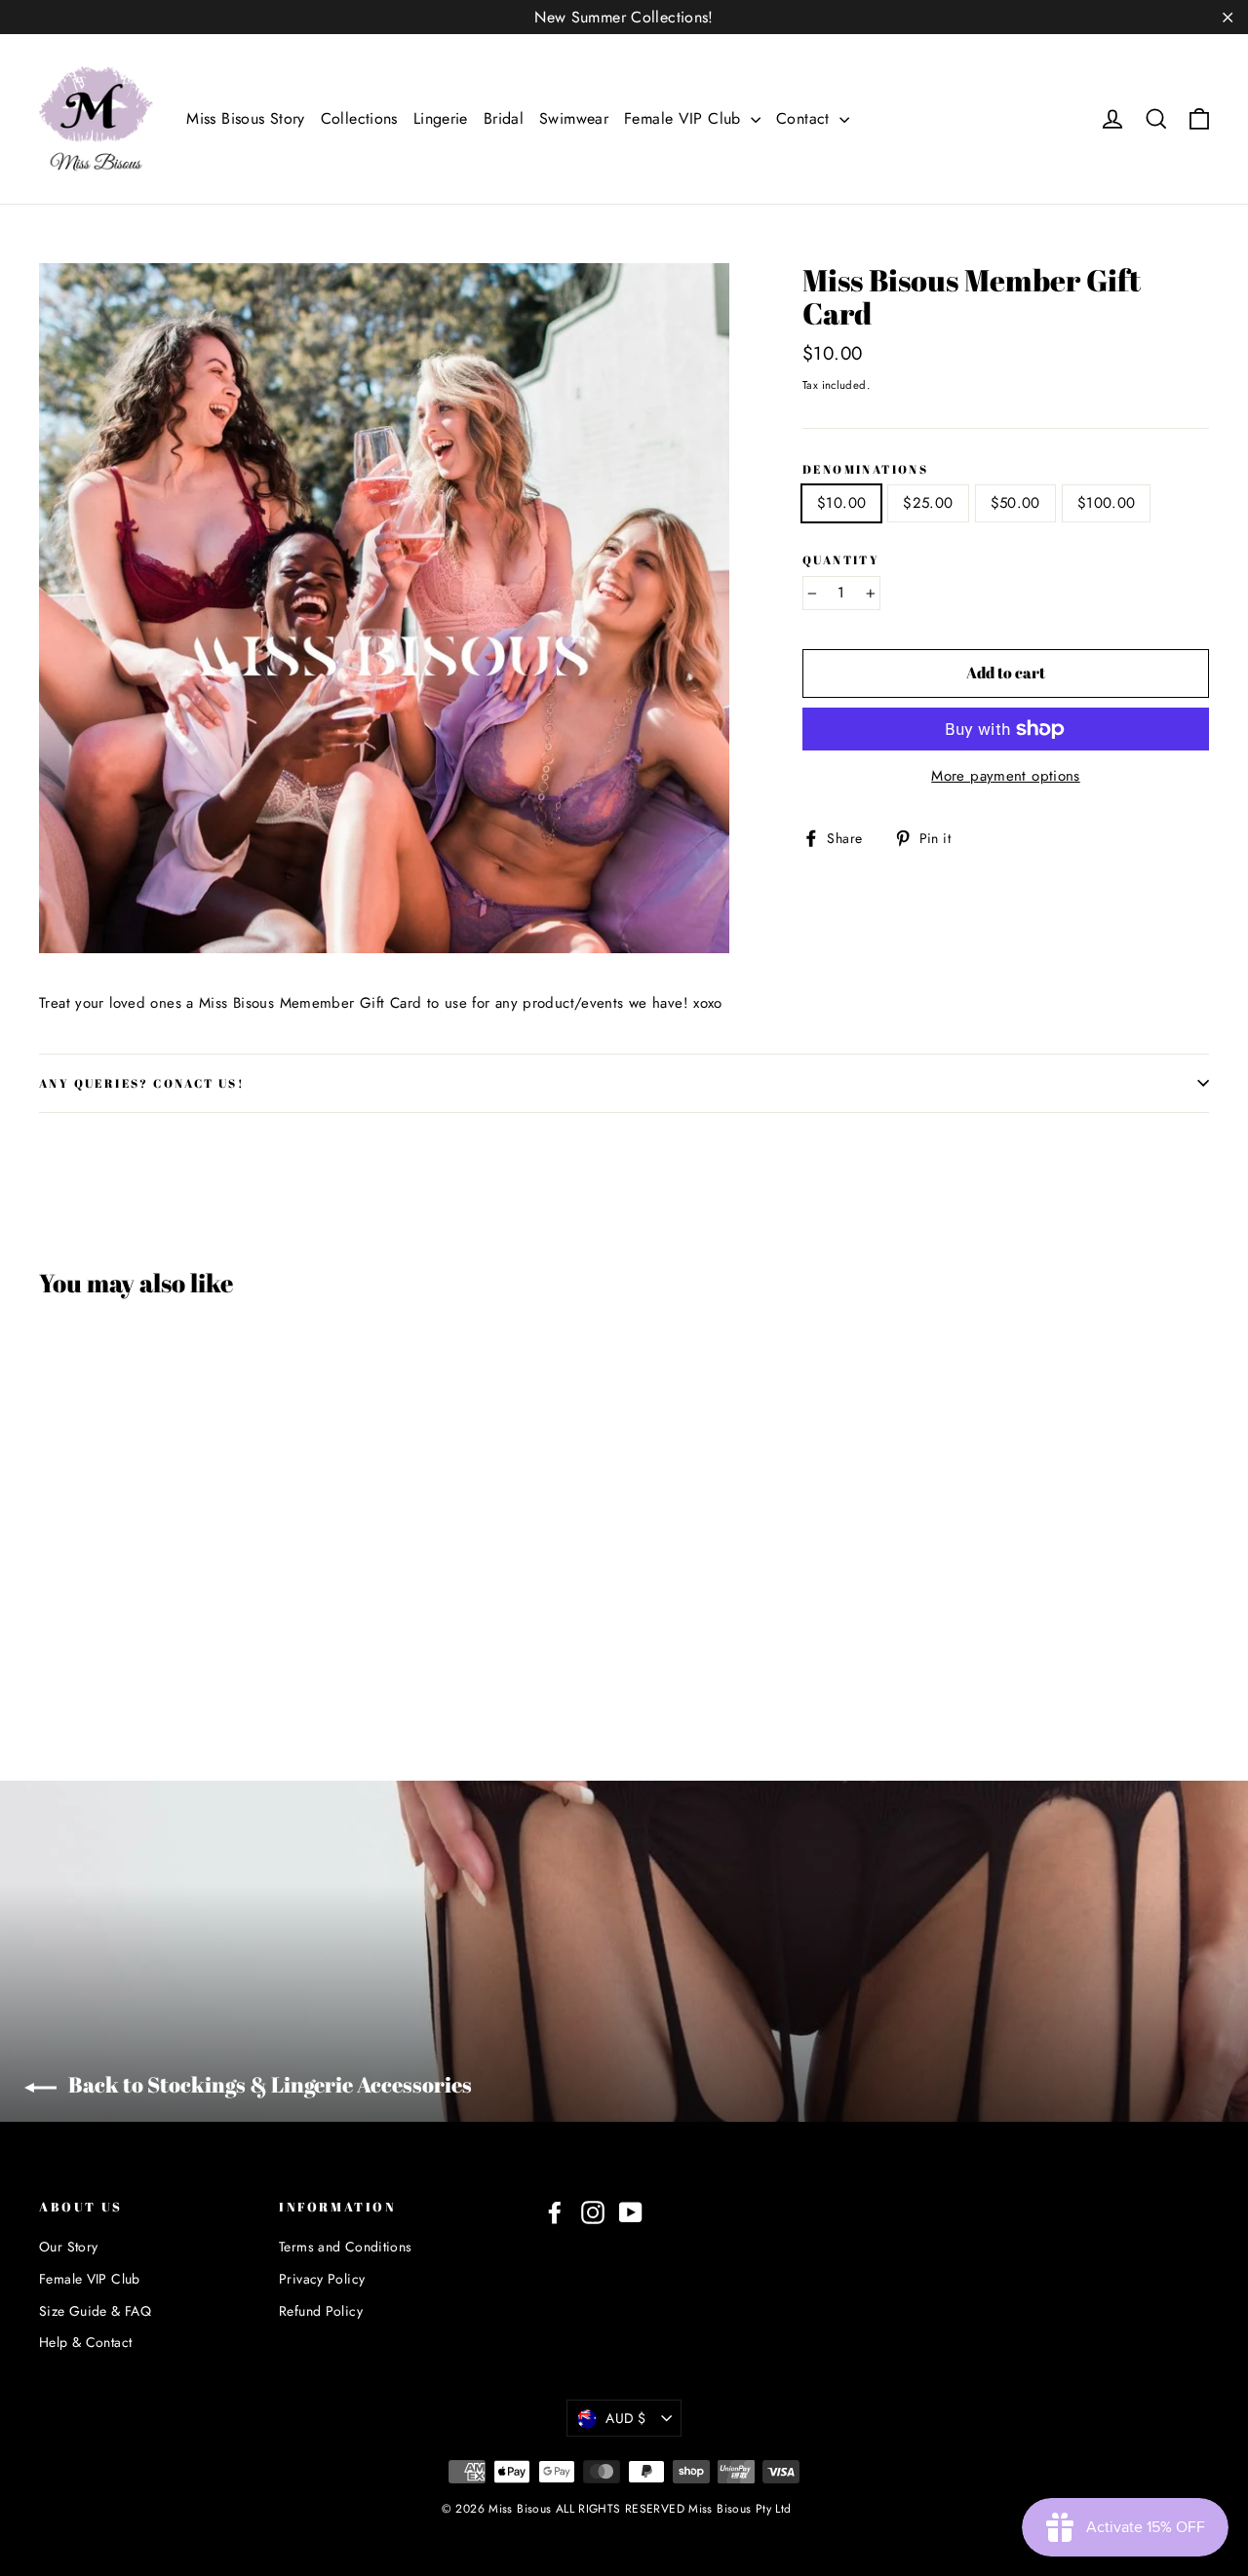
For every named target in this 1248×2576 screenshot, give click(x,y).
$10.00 (841, 503)
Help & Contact (85, 2342)
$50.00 (1015, 503)
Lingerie (441, 118)
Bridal (504, 118)
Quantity (841, 560)
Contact (805, 118)
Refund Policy (321, 2311)
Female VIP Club (685, 118)
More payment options (1006, 776)
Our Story (68, 2247)
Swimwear (574, 118)
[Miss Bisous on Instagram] (593, 2212)
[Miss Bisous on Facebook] (555, 2212)
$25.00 (928, 503)
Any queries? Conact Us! (142, 1083)
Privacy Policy (322, 2279)
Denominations (865, 469)
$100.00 (1107, 503)
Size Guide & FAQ (95, 2311)
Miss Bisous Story (245, 118)
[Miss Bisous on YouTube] (631, 2212)
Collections (359, 118)
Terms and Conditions (346, 2247)
